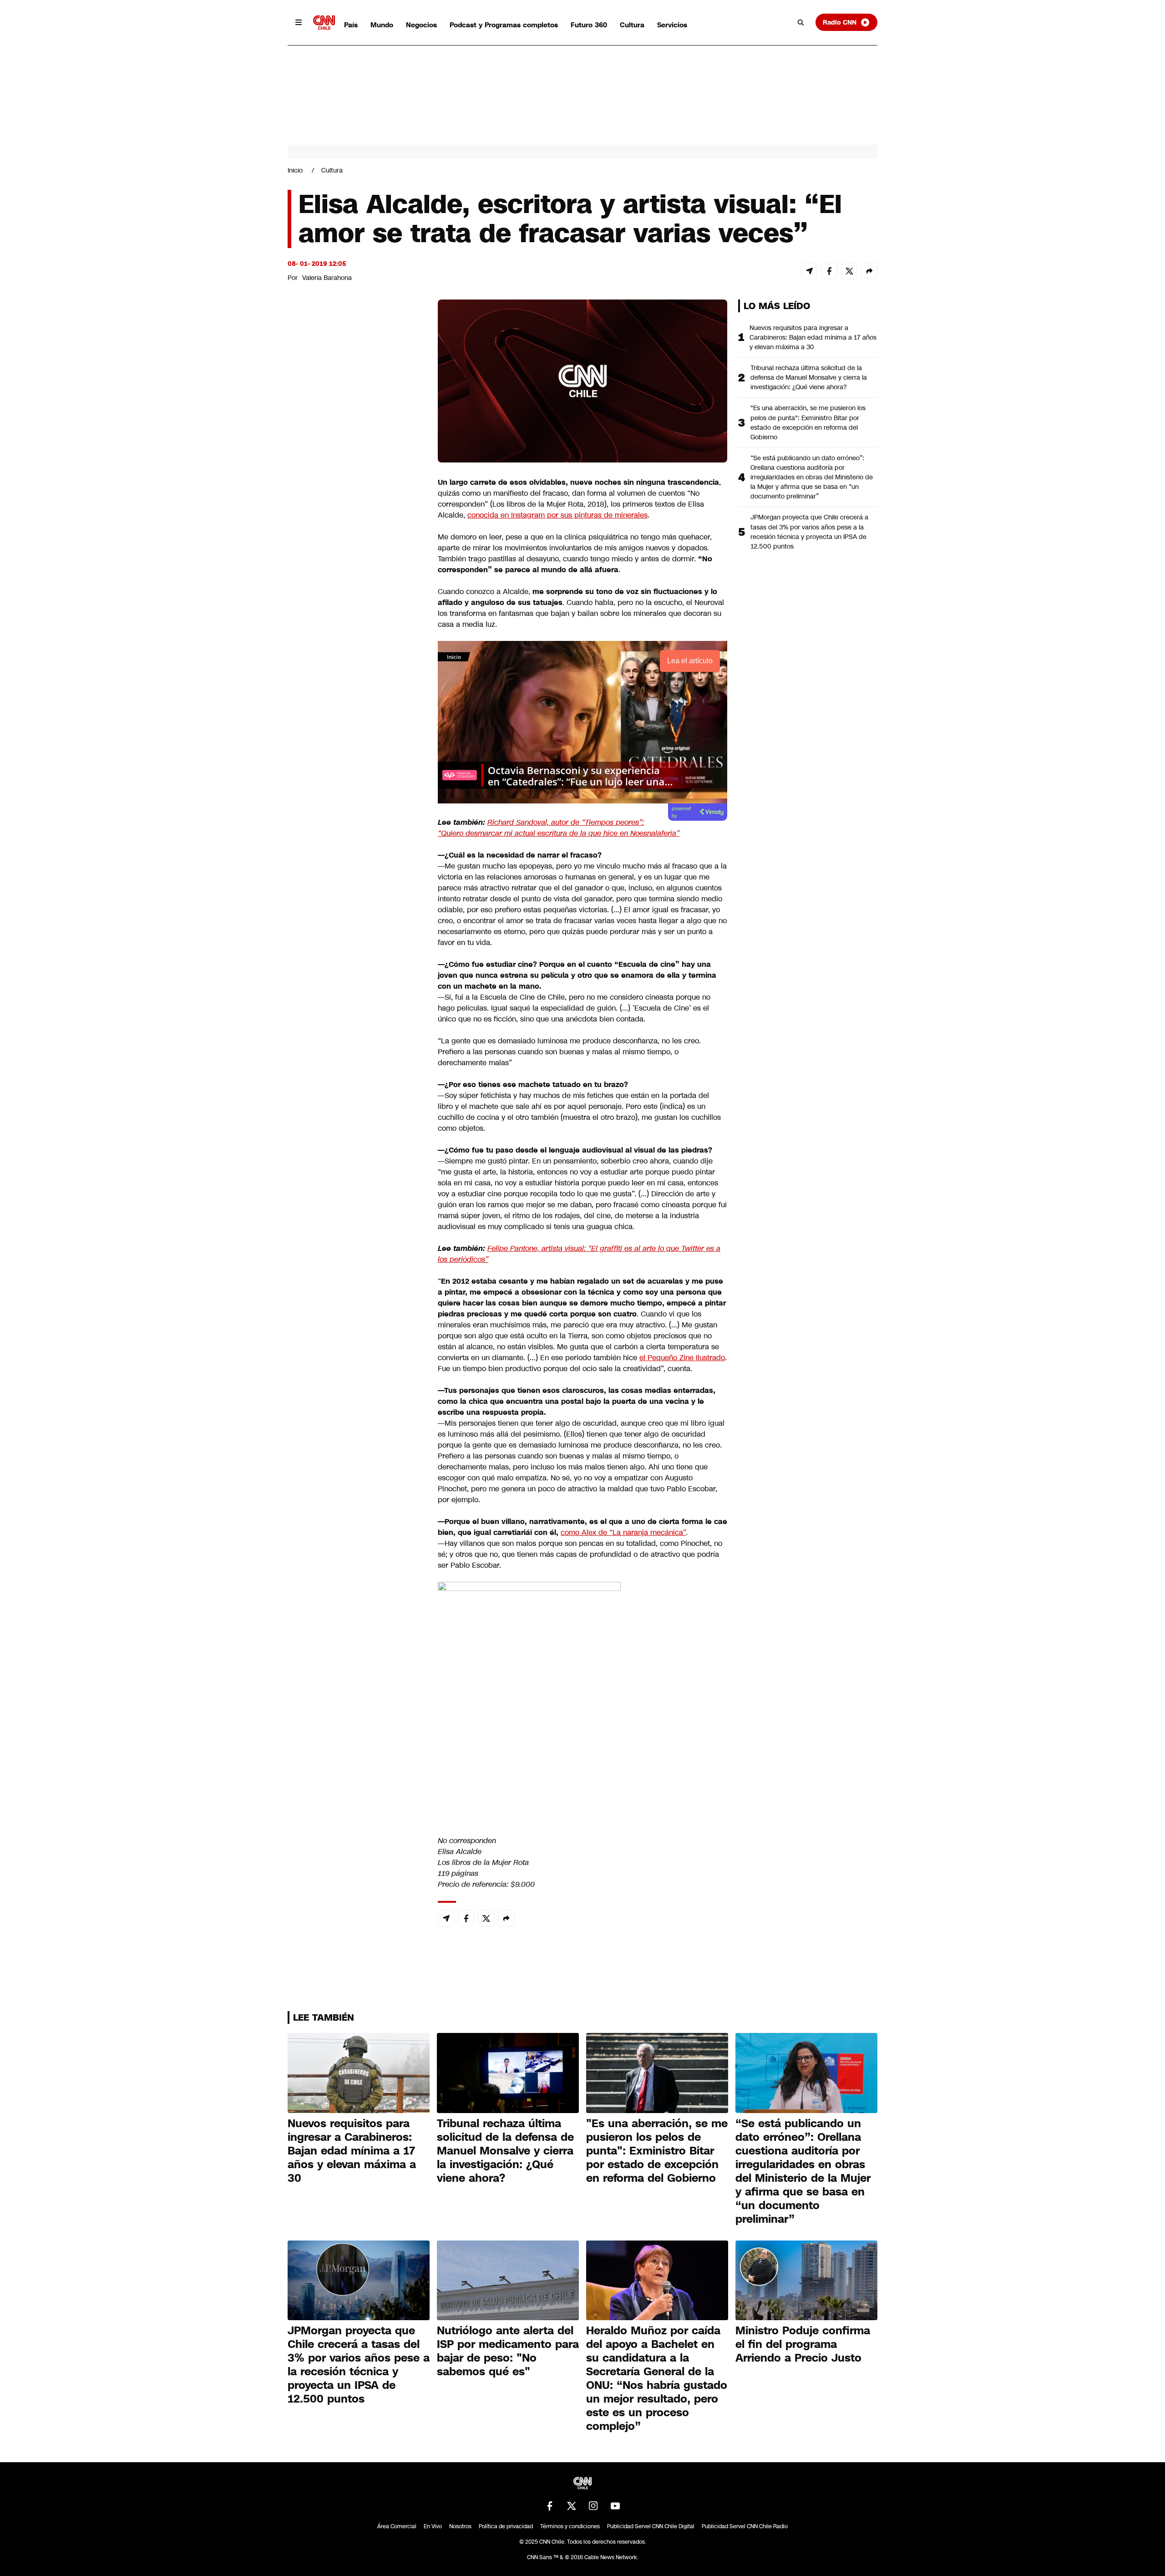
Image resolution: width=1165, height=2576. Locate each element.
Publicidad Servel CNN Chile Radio (745, 2526)
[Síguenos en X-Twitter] (572, 2506)
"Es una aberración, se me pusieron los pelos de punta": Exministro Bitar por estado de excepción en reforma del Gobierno (808, 422)
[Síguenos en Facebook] (550, 2506)
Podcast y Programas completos (504, 25)
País (351, 25)
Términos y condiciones (570, 2526)
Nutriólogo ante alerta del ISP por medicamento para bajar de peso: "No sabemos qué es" (508, 2351)
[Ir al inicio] (324, 23)
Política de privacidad (506, 2526)
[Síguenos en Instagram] (593, 2506)
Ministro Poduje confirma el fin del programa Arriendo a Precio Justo (803, 2344)
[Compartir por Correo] (809, 271)
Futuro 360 (589, 25)
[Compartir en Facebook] (829, 271)
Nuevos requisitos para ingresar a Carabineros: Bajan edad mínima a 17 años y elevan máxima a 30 (813, 337)
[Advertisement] (356, 821)
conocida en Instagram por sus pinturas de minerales (557, 515)
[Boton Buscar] (801, 22)
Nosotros (460, 2526)
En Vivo (433, 2526)
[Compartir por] (869, 271)
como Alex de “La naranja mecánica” (623, 1532)
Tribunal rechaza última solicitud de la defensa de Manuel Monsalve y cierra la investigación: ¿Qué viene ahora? (809, 377)
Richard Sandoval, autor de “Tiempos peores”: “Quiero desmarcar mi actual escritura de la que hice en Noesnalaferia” (559, 828)
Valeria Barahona (327, 278)
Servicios (672, 25)
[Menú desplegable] (299, 22)
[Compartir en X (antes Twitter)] (849, 271)
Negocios (421, 25)
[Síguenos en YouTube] (615, 2506)
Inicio (295, 170)
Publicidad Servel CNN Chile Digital (651, 2526)
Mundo (382, 25)
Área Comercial (397, 2526)
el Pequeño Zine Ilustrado (682, 1358)
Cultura (632, 25)
